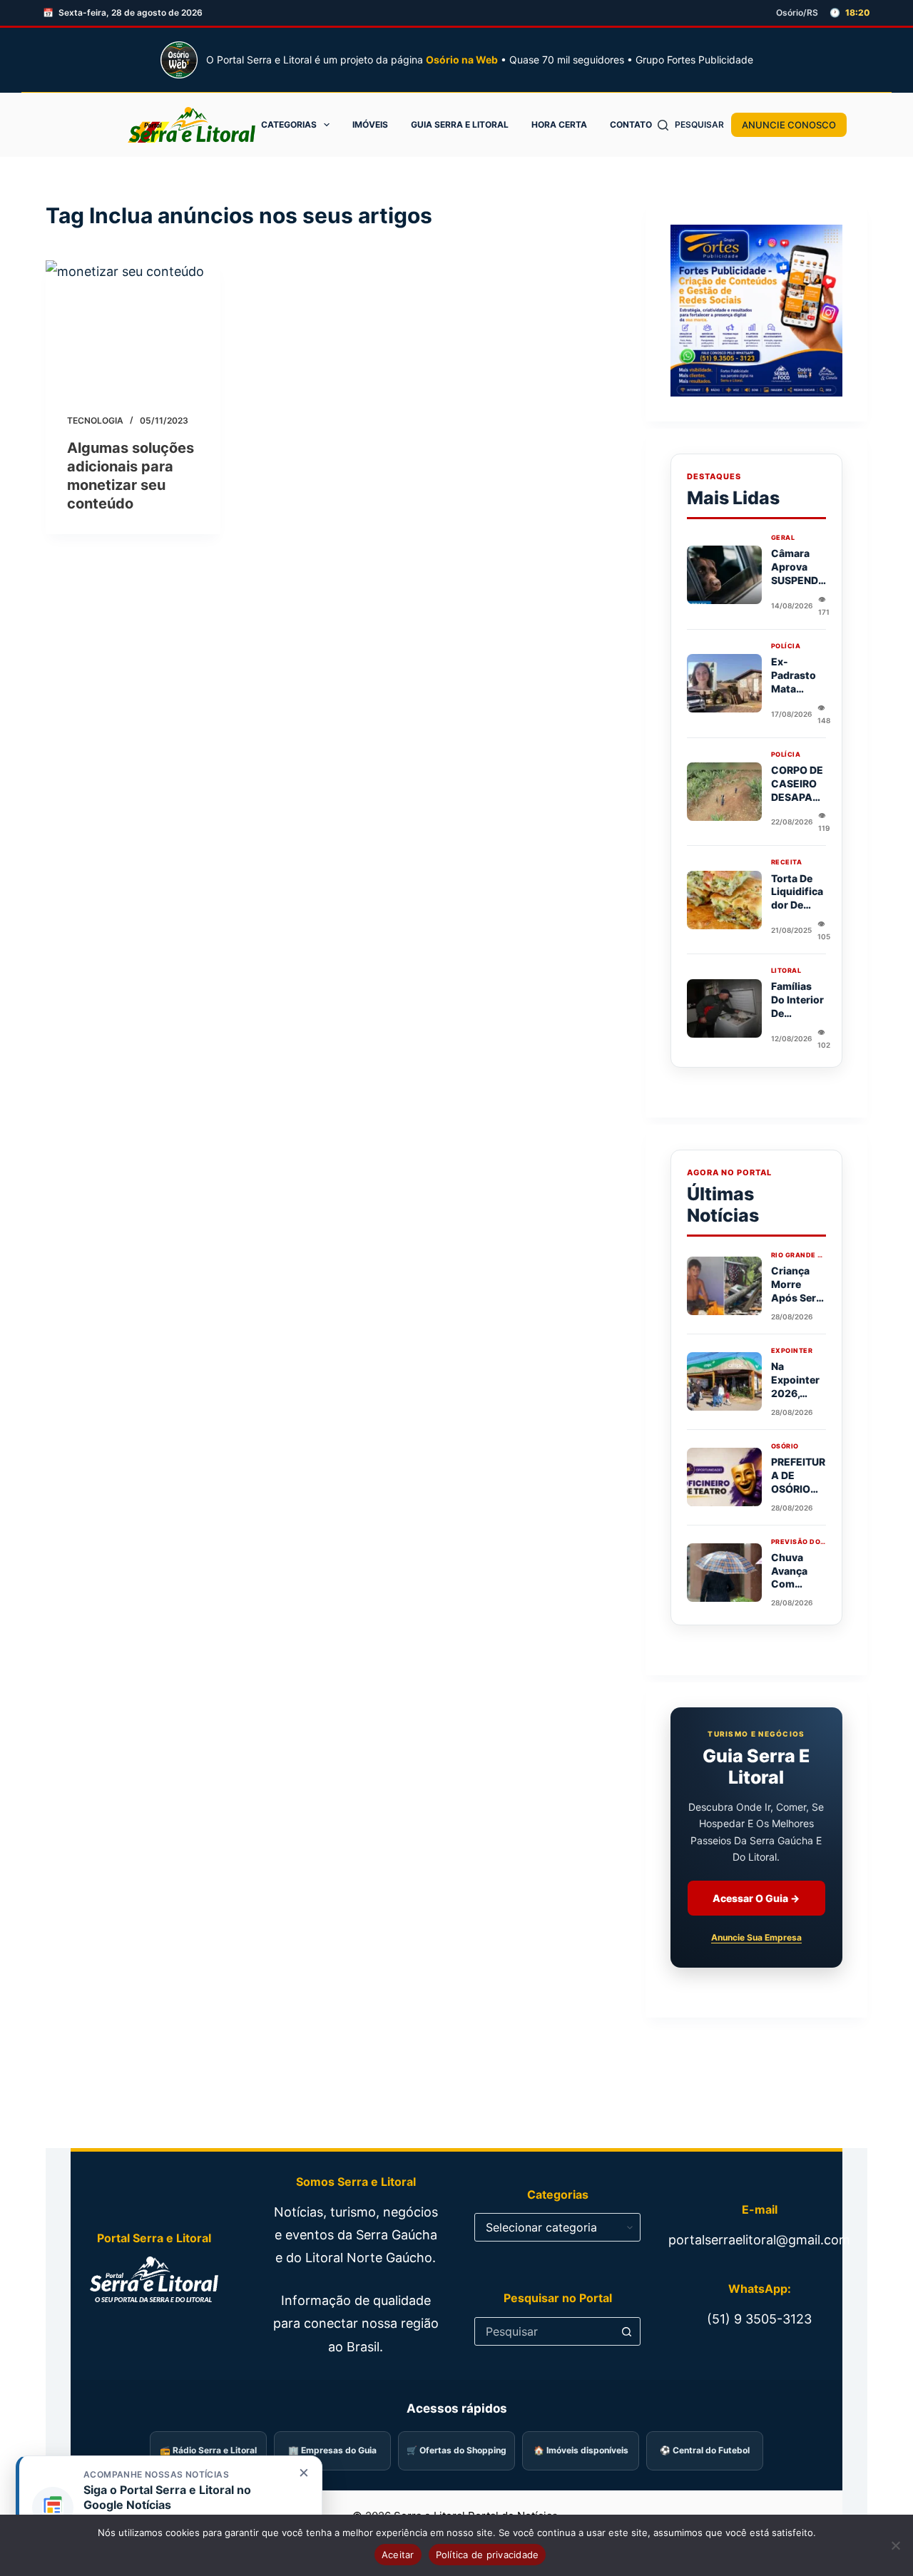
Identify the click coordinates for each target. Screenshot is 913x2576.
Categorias (289, 124)
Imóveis (370, 124)
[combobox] (544, 2331)
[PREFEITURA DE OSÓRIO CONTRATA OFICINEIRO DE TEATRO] (724, 1477)
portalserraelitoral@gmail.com (759, 2240)
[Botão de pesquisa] (626, 2331)
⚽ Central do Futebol (705, 2450)
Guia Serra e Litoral (460, 124)
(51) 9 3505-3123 (759, 2319)
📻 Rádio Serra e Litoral (208, 2450)
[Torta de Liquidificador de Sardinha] (724, 900)
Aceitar (398, 2555)
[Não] (895, 2545)
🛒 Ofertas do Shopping (456, 2450)
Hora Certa (559, 124)
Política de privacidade (488, 2555)
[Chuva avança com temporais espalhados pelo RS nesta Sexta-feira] (724, 1573)
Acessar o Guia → (756, 1898)
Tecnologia (95, 420)
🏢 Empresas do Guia (332, 2450)
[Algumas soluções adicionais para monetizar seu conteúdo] (133, 326)
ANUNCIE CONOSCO (789, 125)
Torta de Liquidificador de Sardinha (797, 899)
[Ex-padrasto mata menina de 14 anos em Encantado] (724, 683)
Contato (631, 124)
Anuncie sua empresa (756, 1937)
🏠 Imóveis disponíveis (581, 2450)
